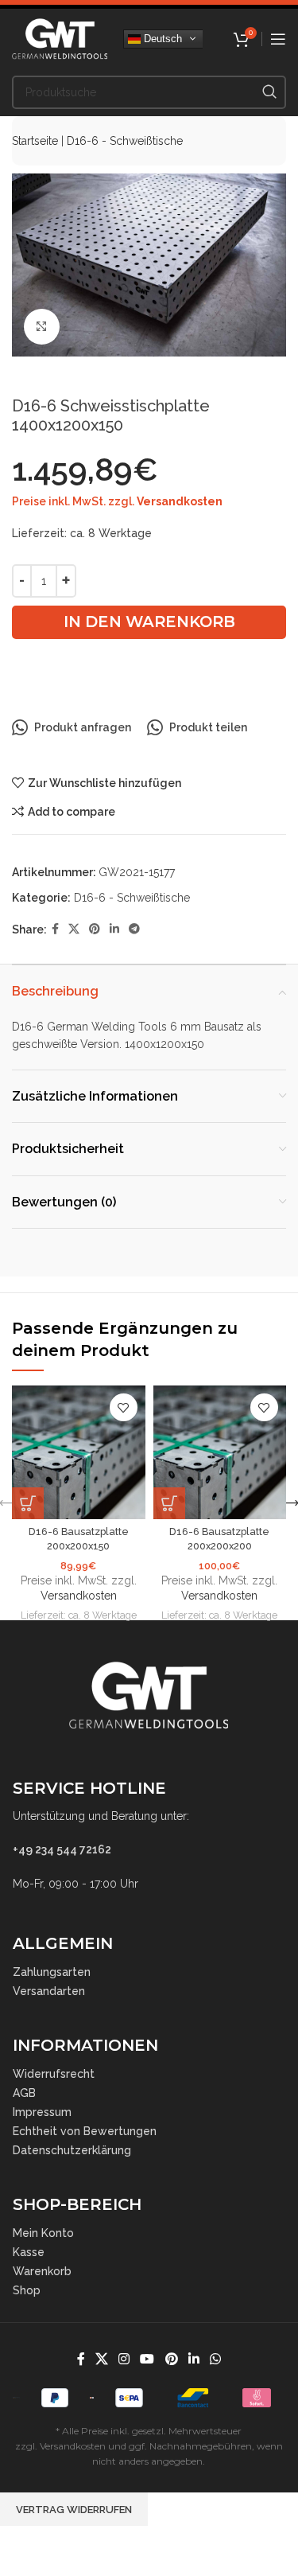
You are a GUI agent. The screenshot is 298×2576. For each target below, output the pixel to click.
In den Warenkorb (149, 622)
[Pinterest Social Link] (95, 929)
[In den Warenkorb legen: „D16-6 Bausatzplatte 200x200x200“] (169, 1503)
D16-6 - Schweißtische (125, 141)
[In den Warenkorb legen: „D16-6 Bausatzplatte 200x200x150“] (28, 1503)
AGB (24, 2093)
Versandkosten (180, 501)
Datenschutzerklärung (72, 2150)
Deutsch (161, 38)
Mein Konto (43, 2233)
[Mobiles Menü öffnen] (278, 39)
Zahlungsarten (52, 1972)
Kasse (29, 2252)
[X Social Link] (74, 929)
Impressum (42, 2112)
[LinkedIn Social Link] (114, 929)
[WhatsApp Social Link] (216, 2359)
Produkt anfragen (83, 727)
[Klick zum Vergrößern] (42, 327)
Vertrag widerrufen (74, 2510)
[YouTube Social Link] (147, 2359)
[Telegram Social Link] (134, 929)
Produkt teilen (208, 727)
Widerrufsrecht (54, 2074)
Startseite (35, 141)
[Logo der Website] (60, 37)
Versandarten (49, 1991)
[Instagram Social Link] (124, 2359)
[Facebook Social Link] (55, 929)
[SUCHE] (269, 92)
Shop (27, 2290)
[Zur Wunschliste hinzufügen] (124, 1407)
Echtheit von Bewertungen (85, 2131)
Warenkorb (42, 2271)
